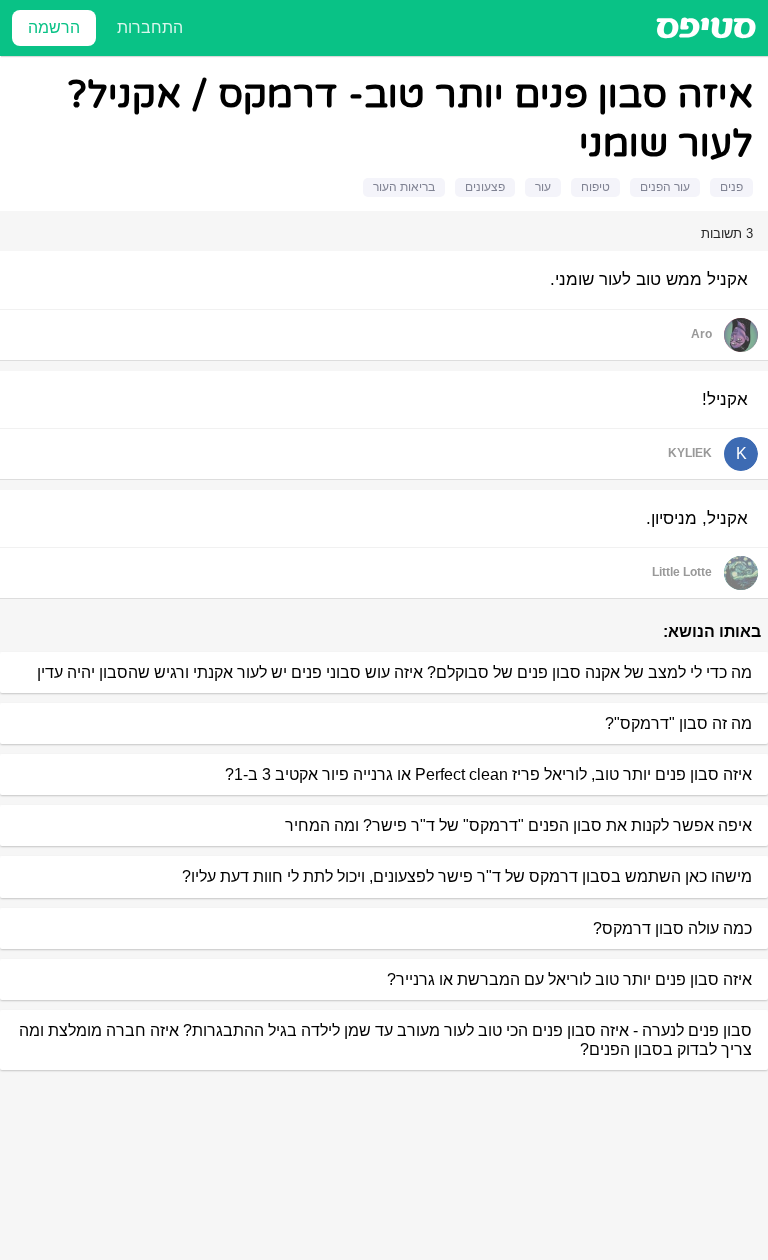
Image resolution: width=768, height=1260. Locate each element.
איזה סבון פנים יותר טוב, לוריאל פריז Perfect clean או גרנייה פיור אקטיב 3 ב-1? (488, 774)
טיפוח (595, 187)
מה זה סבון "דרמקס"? (678, 723)
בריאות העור (404, 187)
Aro (701, 334)
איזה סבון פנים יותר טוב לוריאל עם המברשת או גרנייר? (569, 979)
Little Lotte (682, 572)
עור (543, 187)
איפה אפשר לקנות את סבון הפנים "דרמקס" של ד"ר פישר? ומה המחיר (518, 825)
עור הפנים (665, 187)
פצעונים (485, 187)
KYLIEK (690, 453)
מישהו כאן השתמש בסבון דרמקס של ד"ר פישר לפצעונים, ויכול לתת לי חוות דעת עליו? (467, 876)
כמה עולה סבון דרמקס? (672, 928)
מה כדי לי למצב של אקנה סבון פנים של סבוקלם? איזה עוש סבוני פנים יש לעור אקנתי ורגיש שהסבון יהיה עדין (394, 672)
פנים (731, 187)
